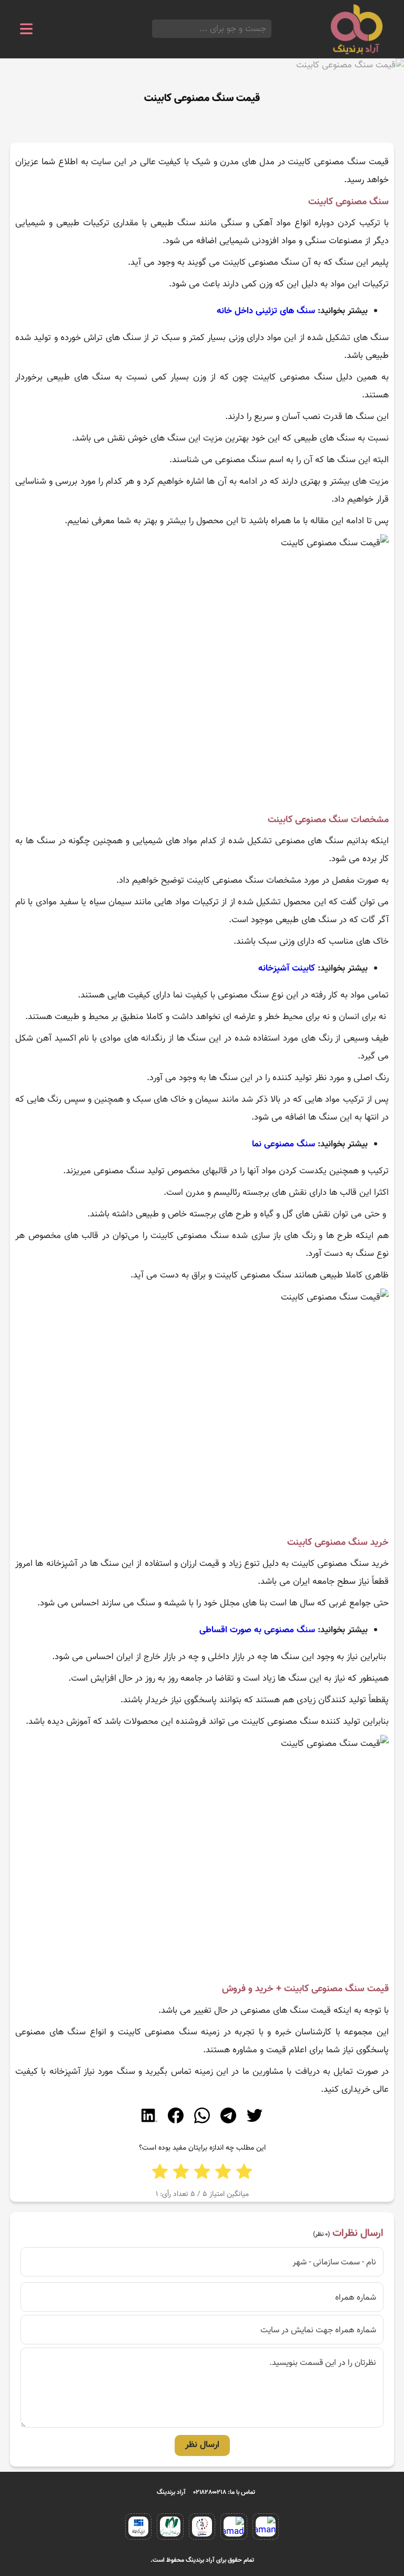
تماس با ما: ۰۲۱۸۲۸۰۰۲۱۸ (224, 2492)
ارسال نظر (202, 2445)
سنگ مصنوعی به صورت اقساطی (257, 1630)
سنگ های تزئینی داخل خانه (266, 311)
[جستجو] (155, 29)
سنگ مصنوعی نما (284, 1144)
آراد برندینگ (171, 2492)
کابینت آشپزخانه (287, 969)
